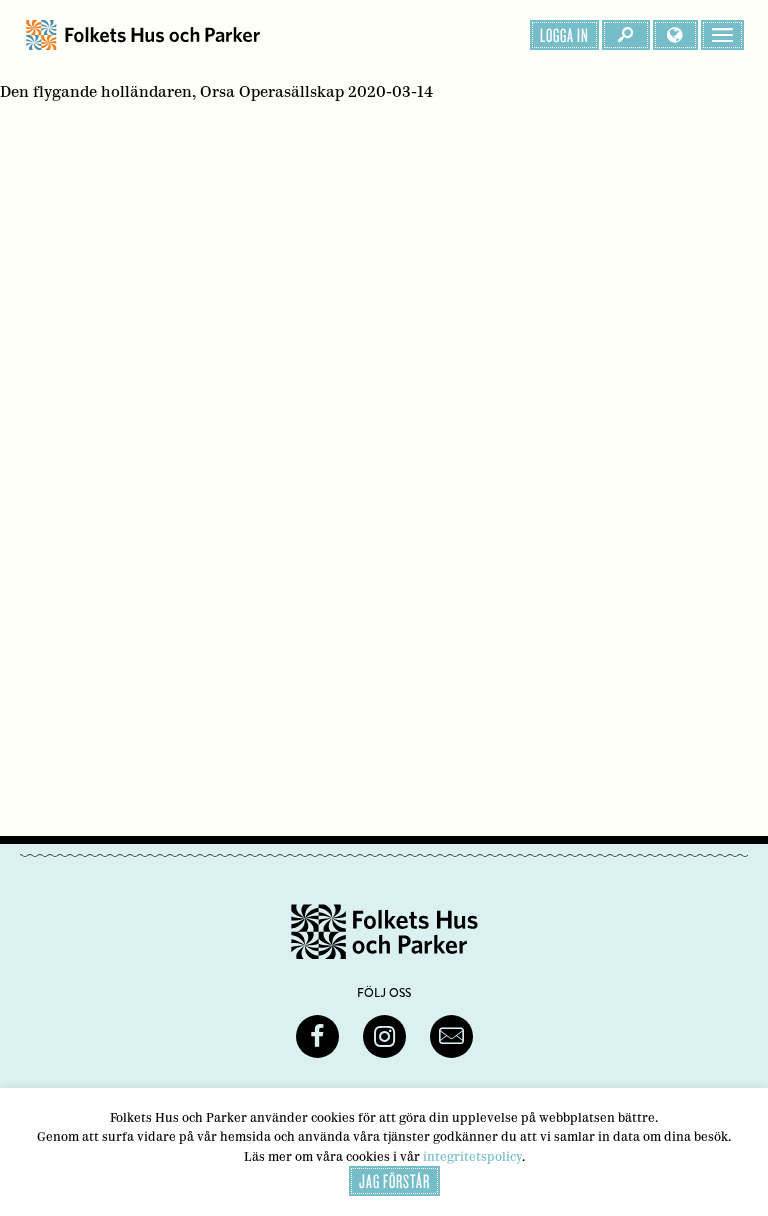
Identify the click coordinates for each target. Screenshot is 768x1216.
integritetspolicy (472, 1156)
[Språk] (675, 35)
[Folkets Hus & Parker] (143, 35)
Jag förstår (394, 1181)
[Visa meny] (722, 35)
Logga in (564, 35)
